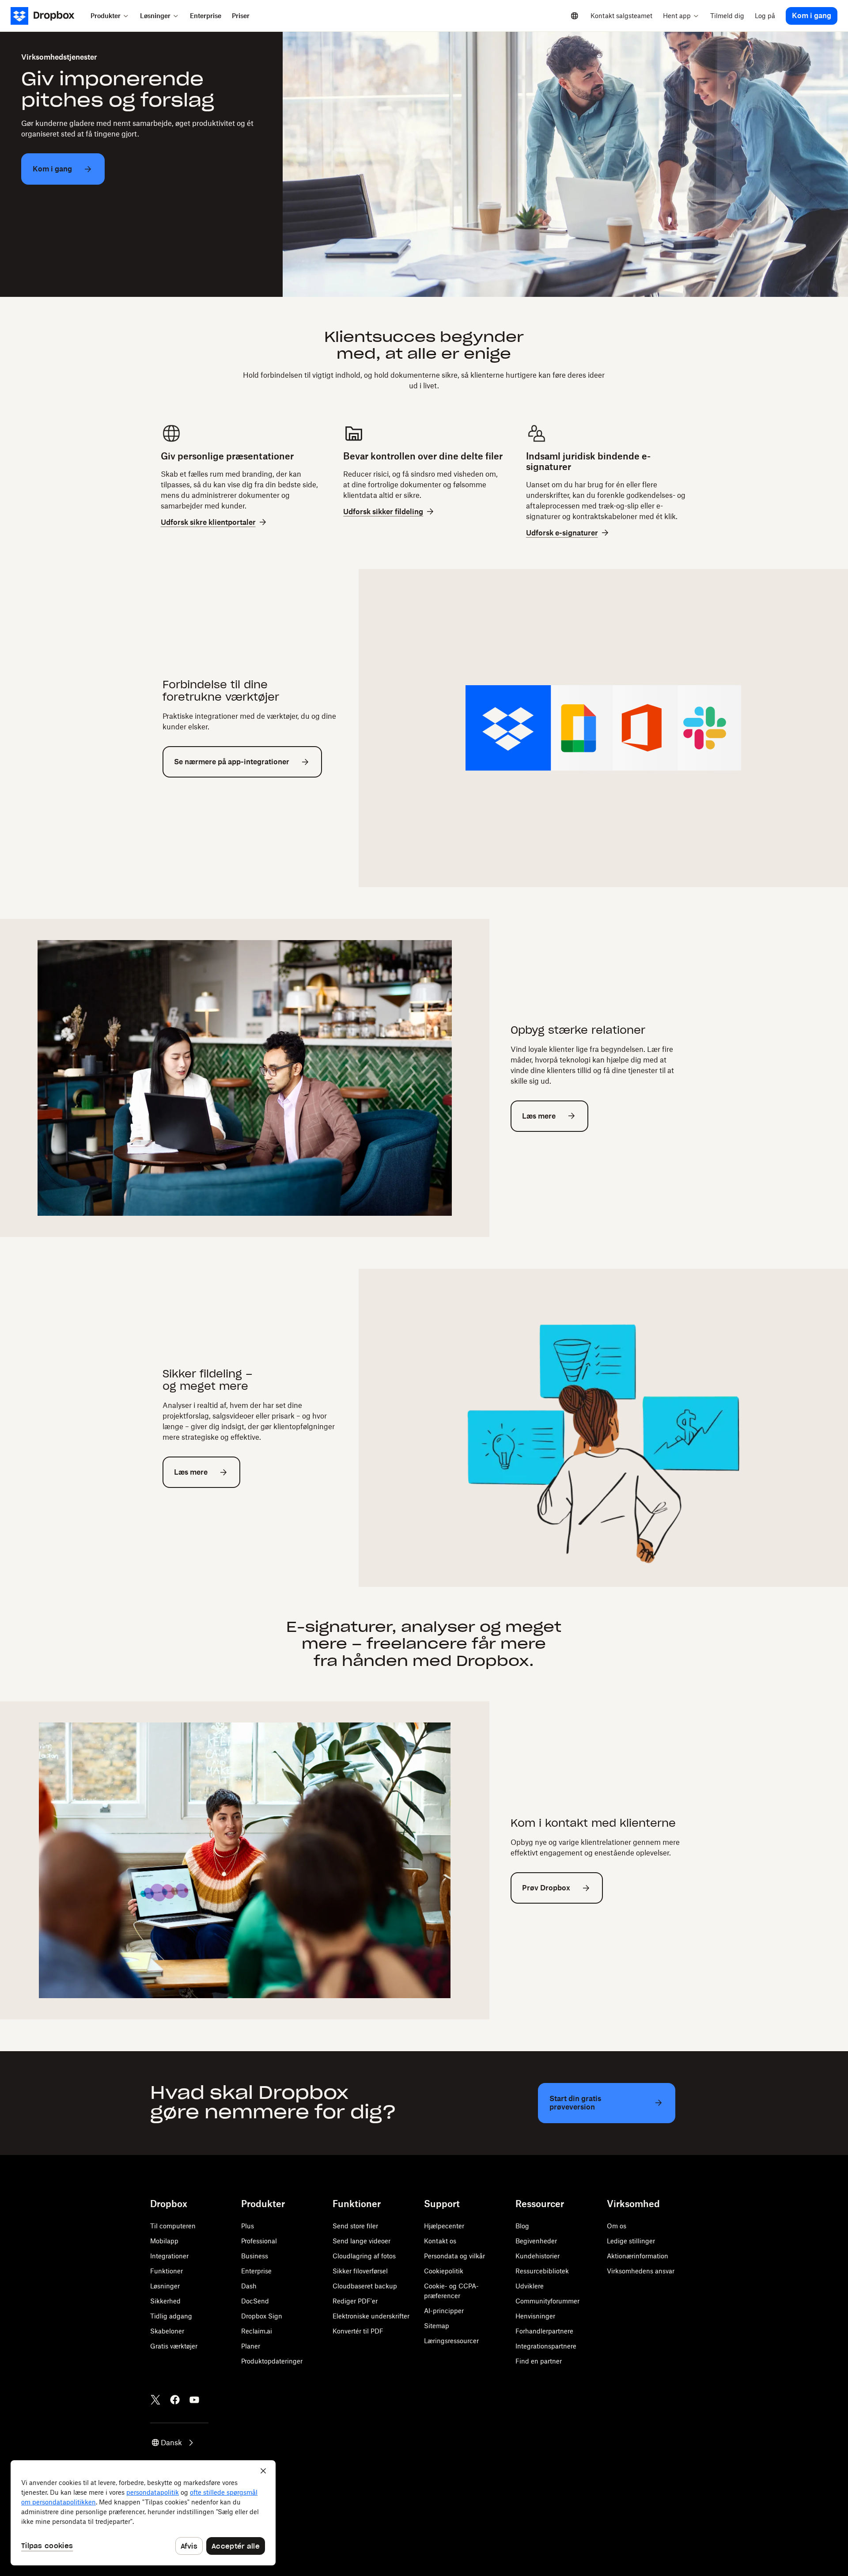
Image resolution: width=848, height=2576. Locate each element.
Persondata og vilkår (454, 2256)
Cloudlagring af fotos (364, 2256)
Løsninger (165, 2286)
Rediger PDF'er (355, 2301)
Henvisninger (535, 2316)
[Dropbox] (48, 16)
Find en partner (539, 2361)
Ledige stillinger (631, 2241)
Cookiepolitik (444, 2271)
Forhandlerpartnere (544, 2331)
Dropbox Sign (262, 2316)
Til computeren (173, 2226)
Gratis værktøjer (174, 2346)
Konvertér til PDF (358, 2331)
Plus (248, 2226)
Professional (259, 2241)
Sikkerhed (165, 2301)
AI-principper (444, 2311)
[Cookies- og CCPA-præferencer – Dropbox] (143, 2513)
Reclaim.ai (257, 2331)
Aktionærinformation (638, 2256)
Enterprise (256, 2271)
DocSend (255, 2301)
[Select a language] (575, 16)
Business (255, 2256)
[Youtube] (194, 2400)
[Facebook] (175, 2400)
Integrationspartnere (546, 2346)
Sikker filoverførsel (360, 2271)
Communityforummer (547, 2301)
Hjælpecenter (444, 2226)
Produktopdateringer (272, 2361)
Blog (522, 2226)
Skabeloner (167, 2331)
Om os (617, 2226)
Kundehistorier (538, 2256)
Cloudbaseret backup (365, 2286)
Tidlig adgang (171, 2316)
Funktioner (167, 2271)
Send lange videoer (362, 2241)
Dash (249, 2286)
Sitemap (437, 2326)
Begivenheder (536, 2241)
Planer (251, 2346)
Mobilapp (164, 2241)
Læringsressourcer (451, 2341)
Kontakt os (440, 2241)
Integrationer (169, 2256)
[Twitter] (155, 2400)
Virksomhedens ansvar (641, 2271)
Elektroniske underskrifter (371, 2316)
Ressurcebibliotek (542, 2271)
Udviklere (530, 2286)
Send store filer (355, 2226)
